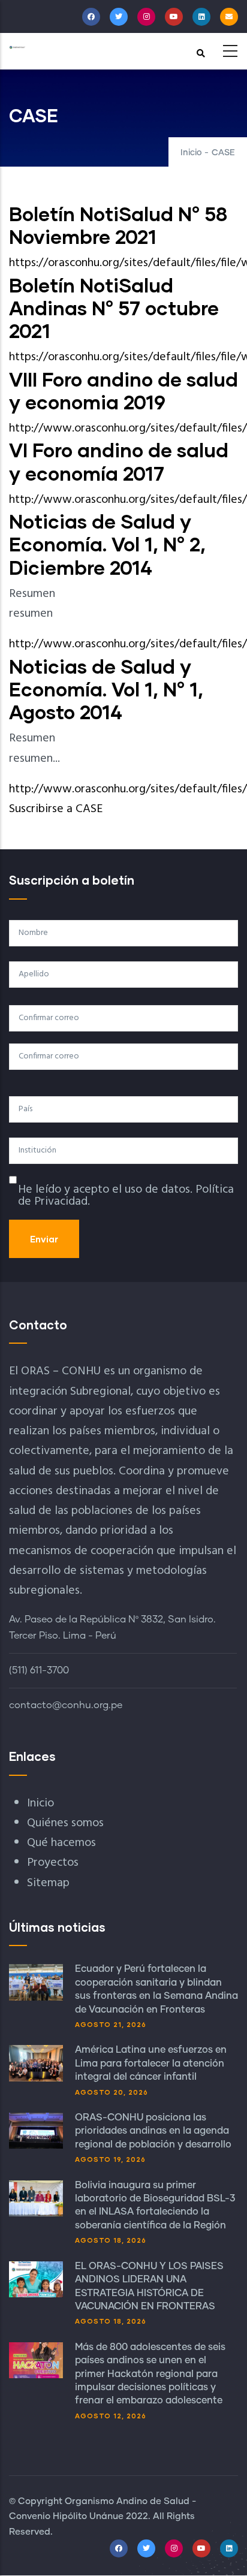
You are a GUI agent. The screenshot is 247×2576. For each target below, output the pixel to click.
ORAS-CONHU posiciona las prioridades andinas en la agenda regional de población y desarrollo (153, 2131)
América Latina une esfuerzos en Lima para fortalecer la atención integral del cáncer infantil (151, 2063)
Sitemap (48, 1883)
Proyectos (53, 1863)
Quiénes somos (65, 1823)
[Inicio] (17, 47)
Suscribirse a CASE (56, 809)
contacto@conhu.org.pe (66, 1705)
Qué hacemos (61, 1843)
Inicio (191, 153)
